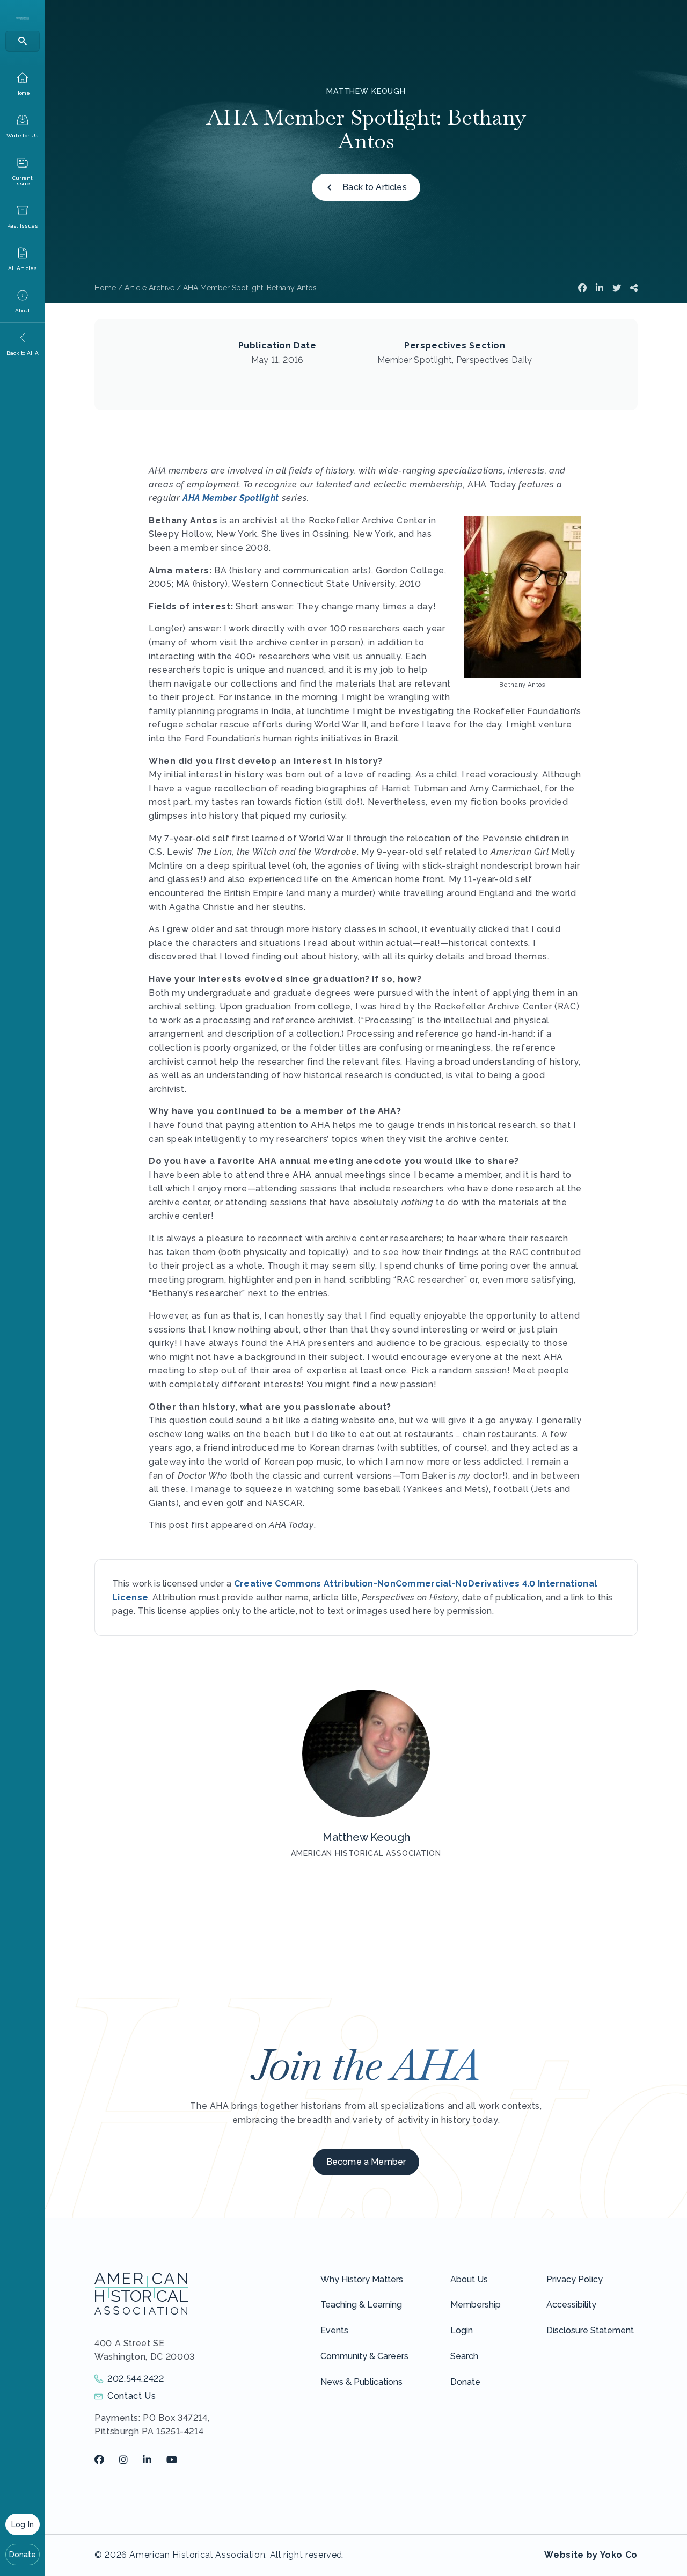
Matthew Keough (366, 91)
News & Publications (361, 2382)
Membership (476, 2305)
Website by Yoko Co (591, 2555)
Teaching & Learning (361, 2305)
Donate (23, 2555)
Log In (23, 2524)
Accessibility (571, 2305)
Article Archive (149, 288)
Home (105, 288)
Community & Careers (364, 2356)
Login (462, 2330)
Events (334, 2330)
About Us (469, 2279)
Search (464, 2356)
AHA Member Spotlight (231, 498)
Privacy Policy (575, 2279)
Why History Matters (362, 2279)
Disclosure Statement (590, 2330)
